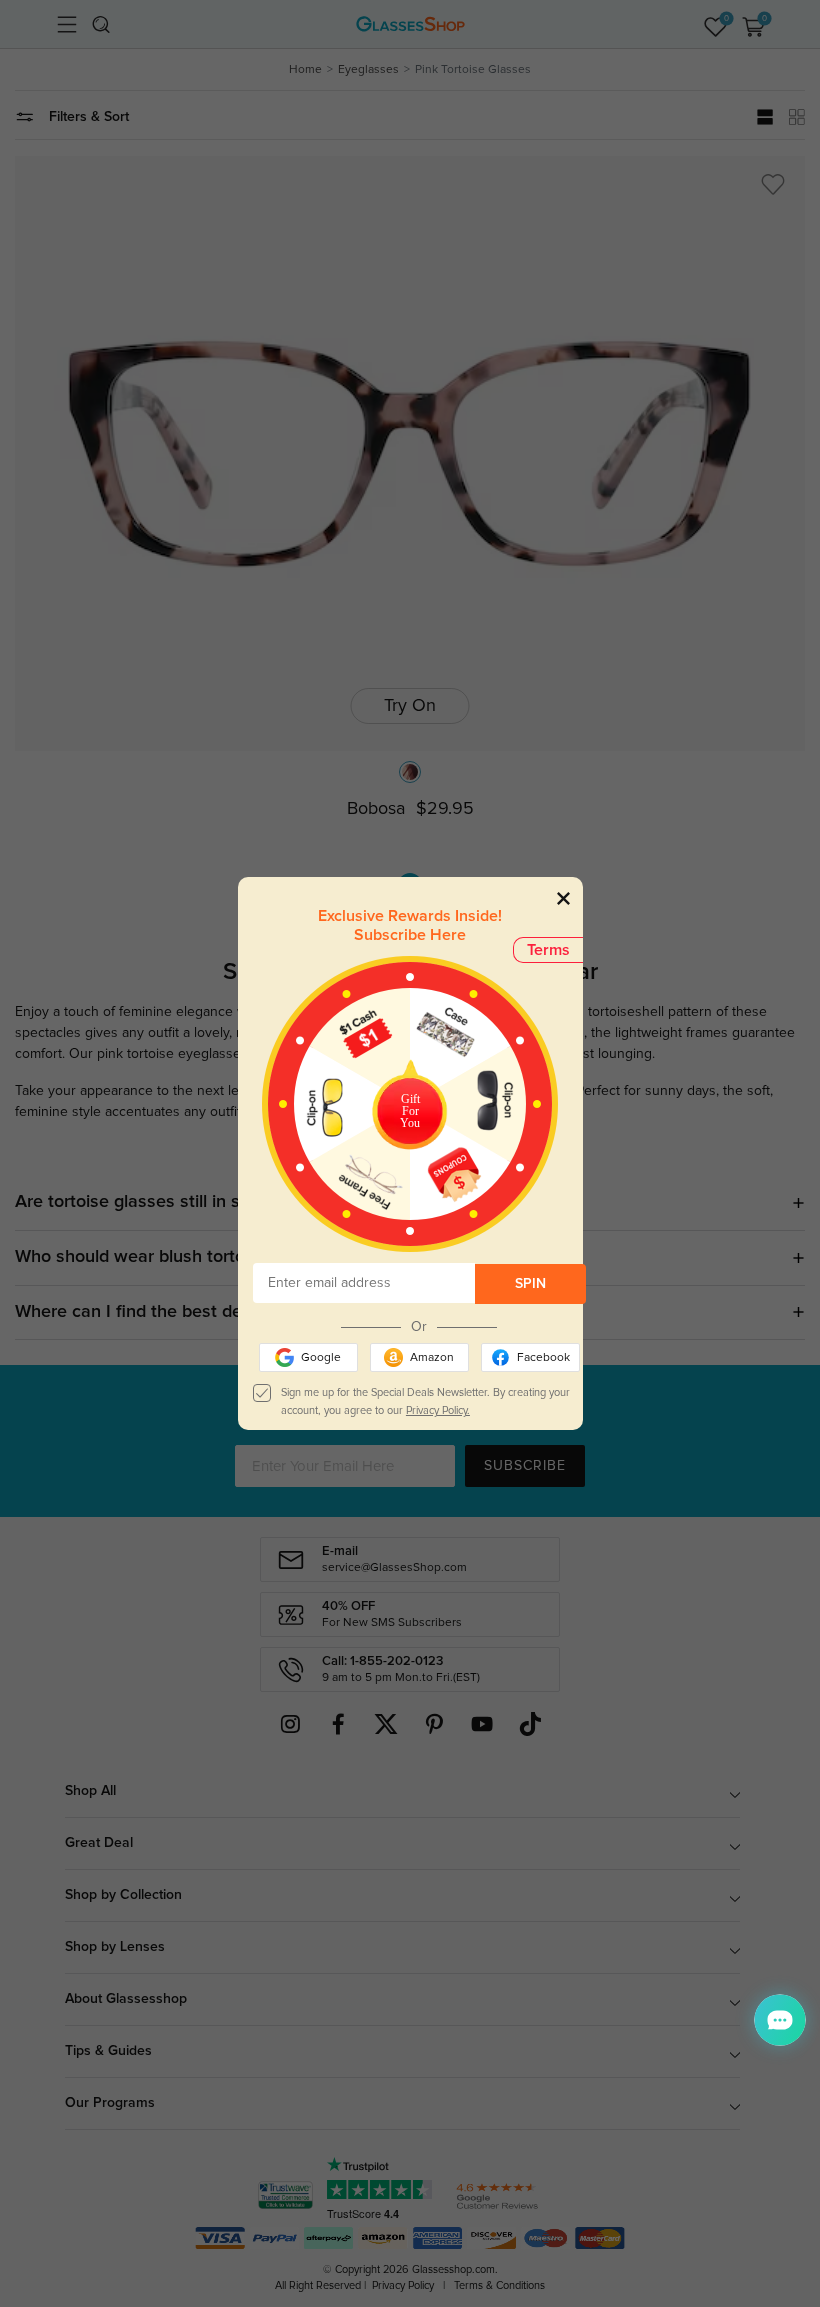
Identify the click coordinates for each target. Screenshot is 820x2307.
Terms (548, 950)
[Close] (563, 897)
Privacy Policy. (438, 1410)
